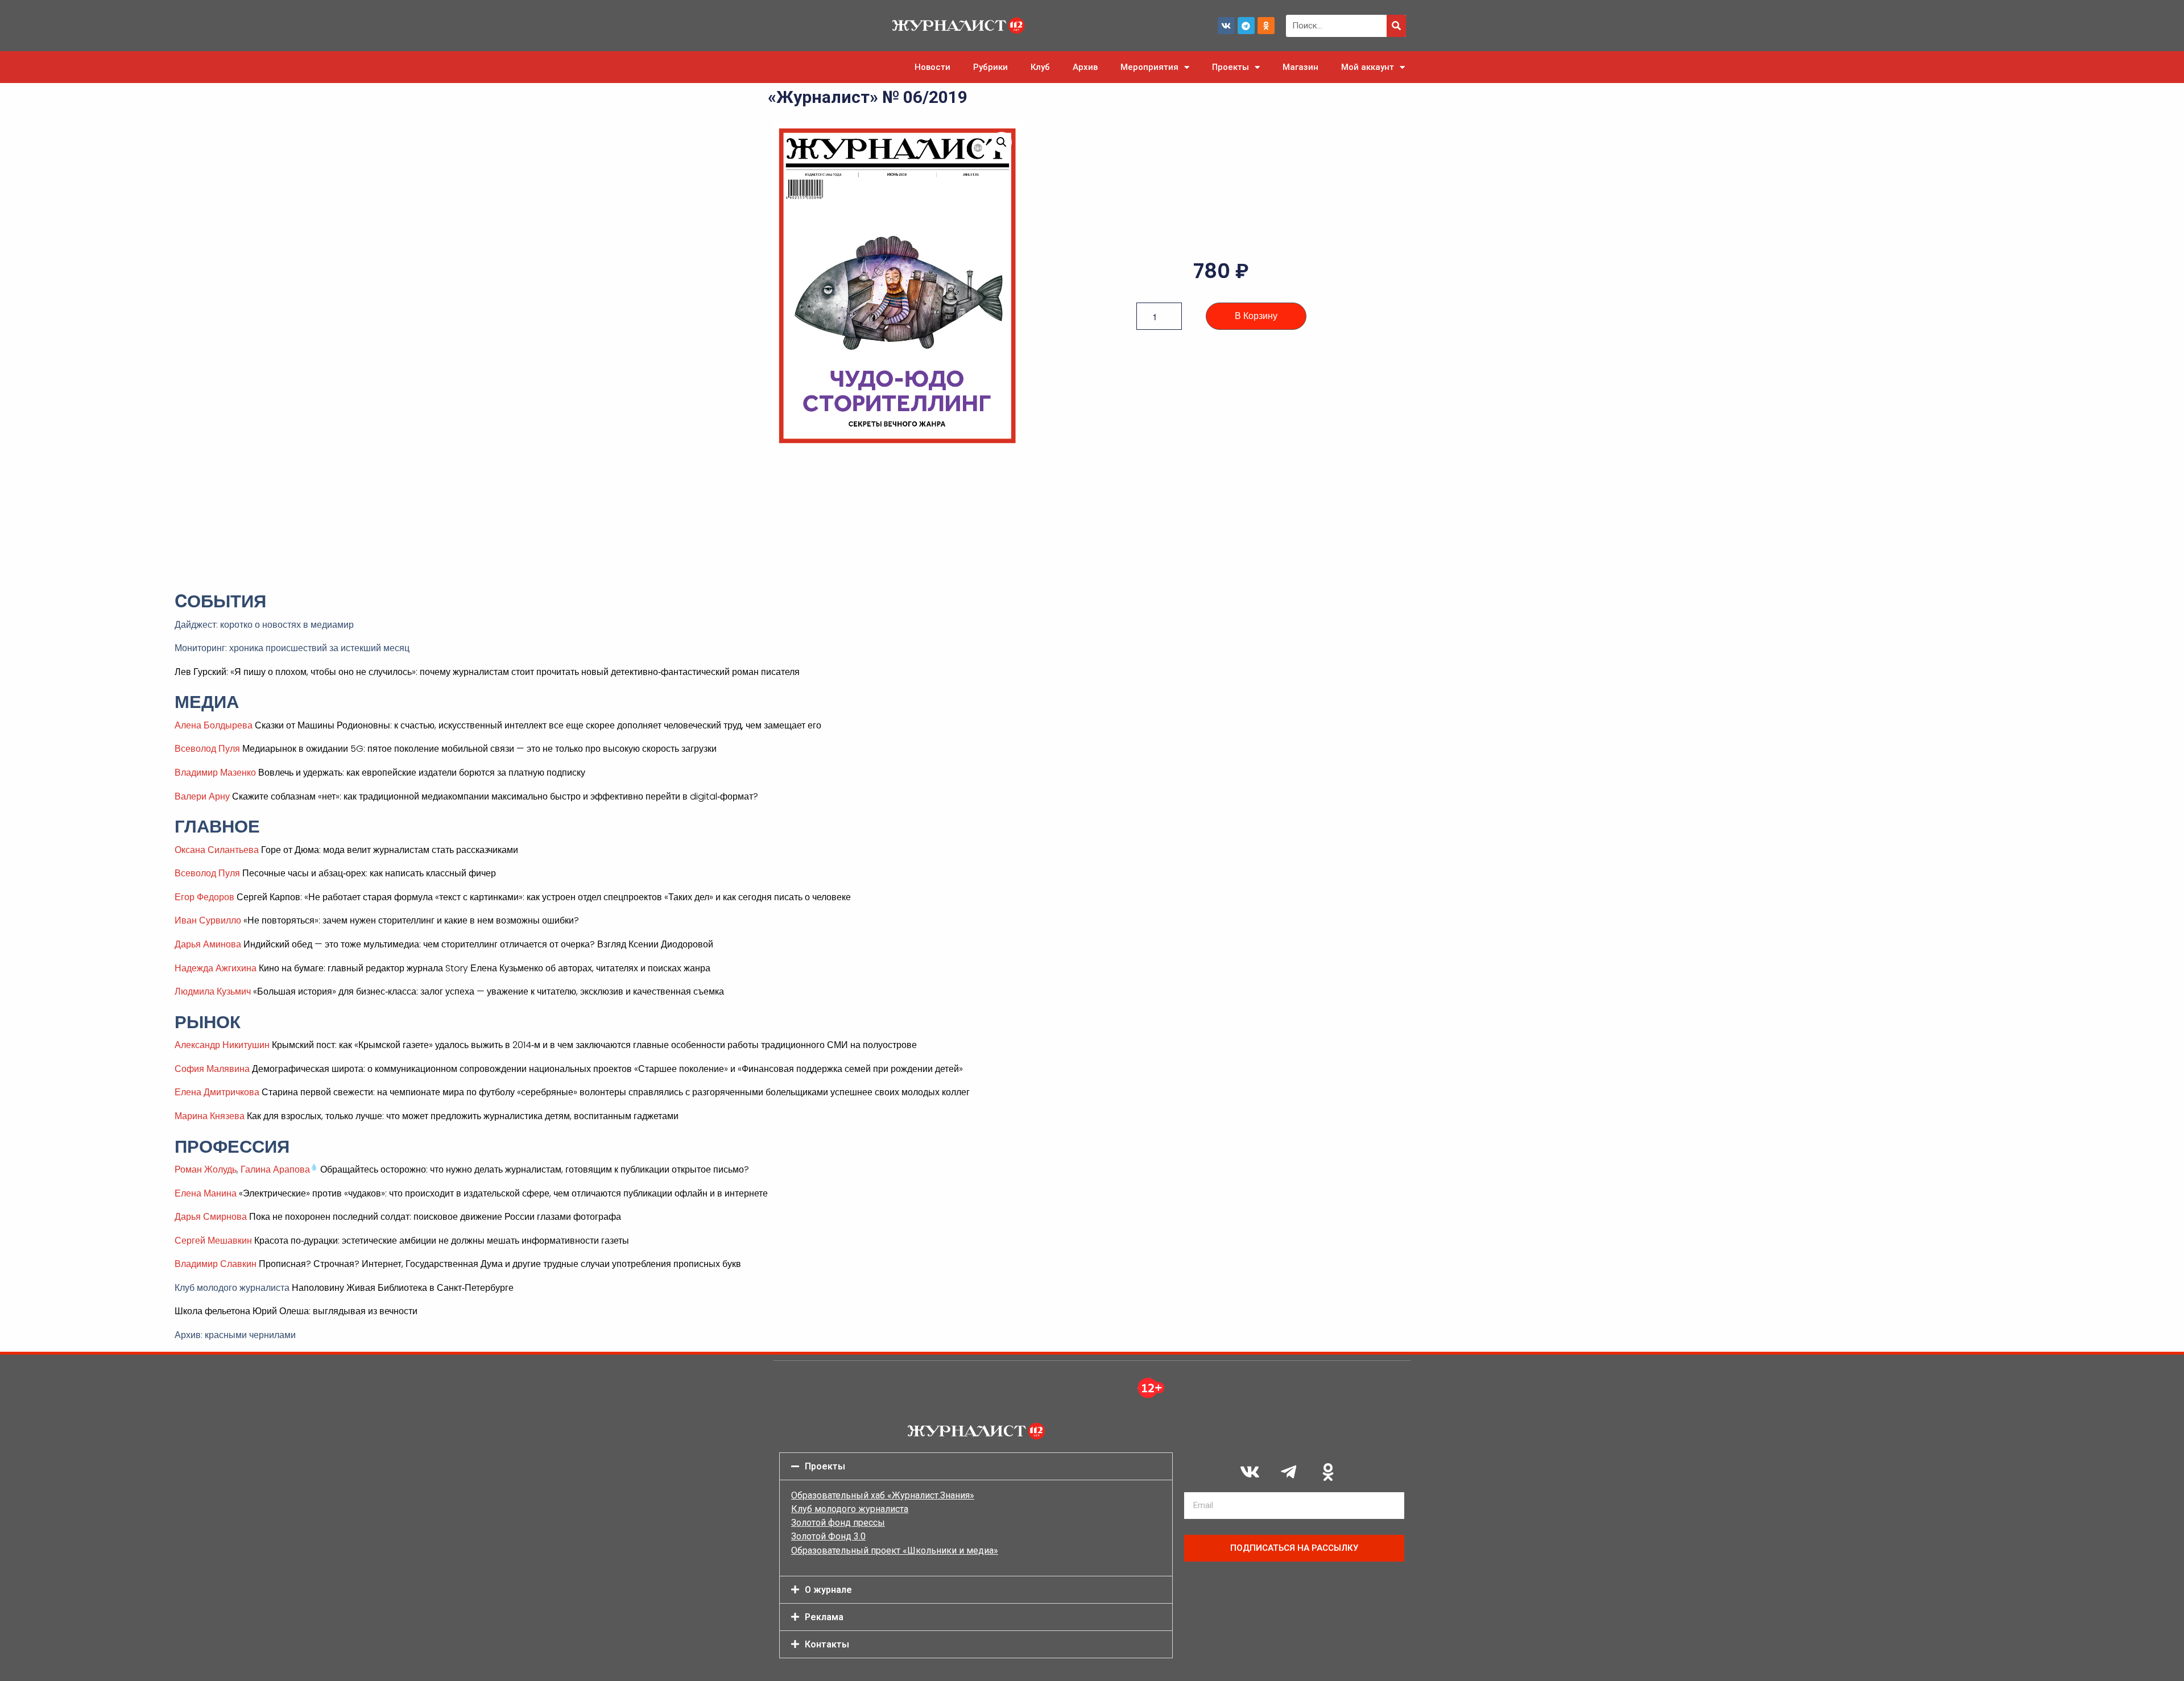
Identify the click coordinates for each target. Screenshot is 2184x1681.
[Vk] (1226, 26)
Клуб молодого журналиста (850, 1509)
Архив (1085, 67)
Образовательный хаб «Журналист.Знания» (883, 1495)
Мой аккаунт (1368, 67)
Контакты (827, 1644)
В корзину (1256, 316)
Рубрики (990, 67)
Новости (932, 67)
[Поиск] (1396, 26)
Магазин (1300, 67)
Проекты (1230, 67)
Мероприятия (1149, 67)
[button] (1002, 142)
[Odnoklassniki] (1266, 26)
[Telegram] (1246, 26)
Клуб (1040, 67)
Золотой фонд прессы (838, 1523)
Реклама (824, 1617)
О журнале (828, 1590)
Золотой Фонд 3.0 (828, 1536)
